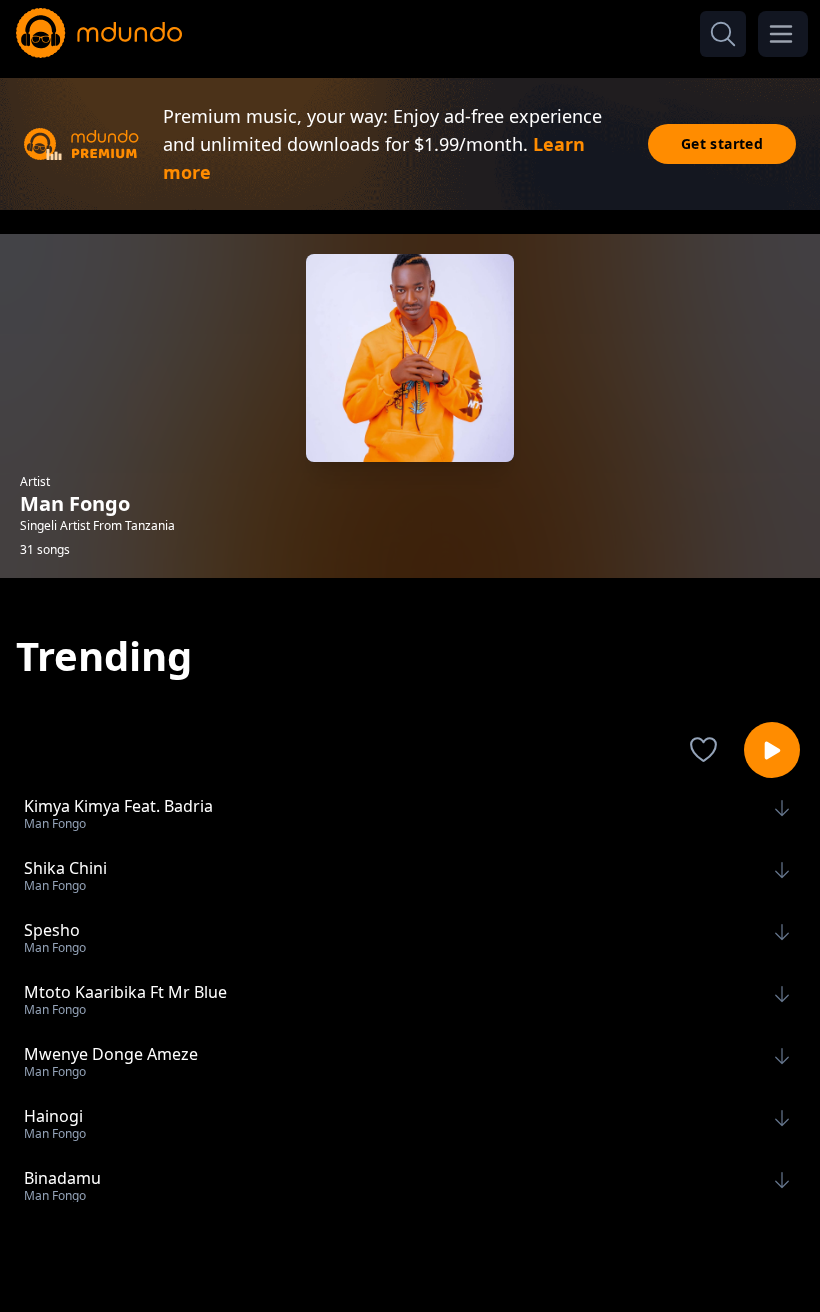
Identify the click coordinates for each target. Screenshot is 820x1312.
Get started (722, 143)
